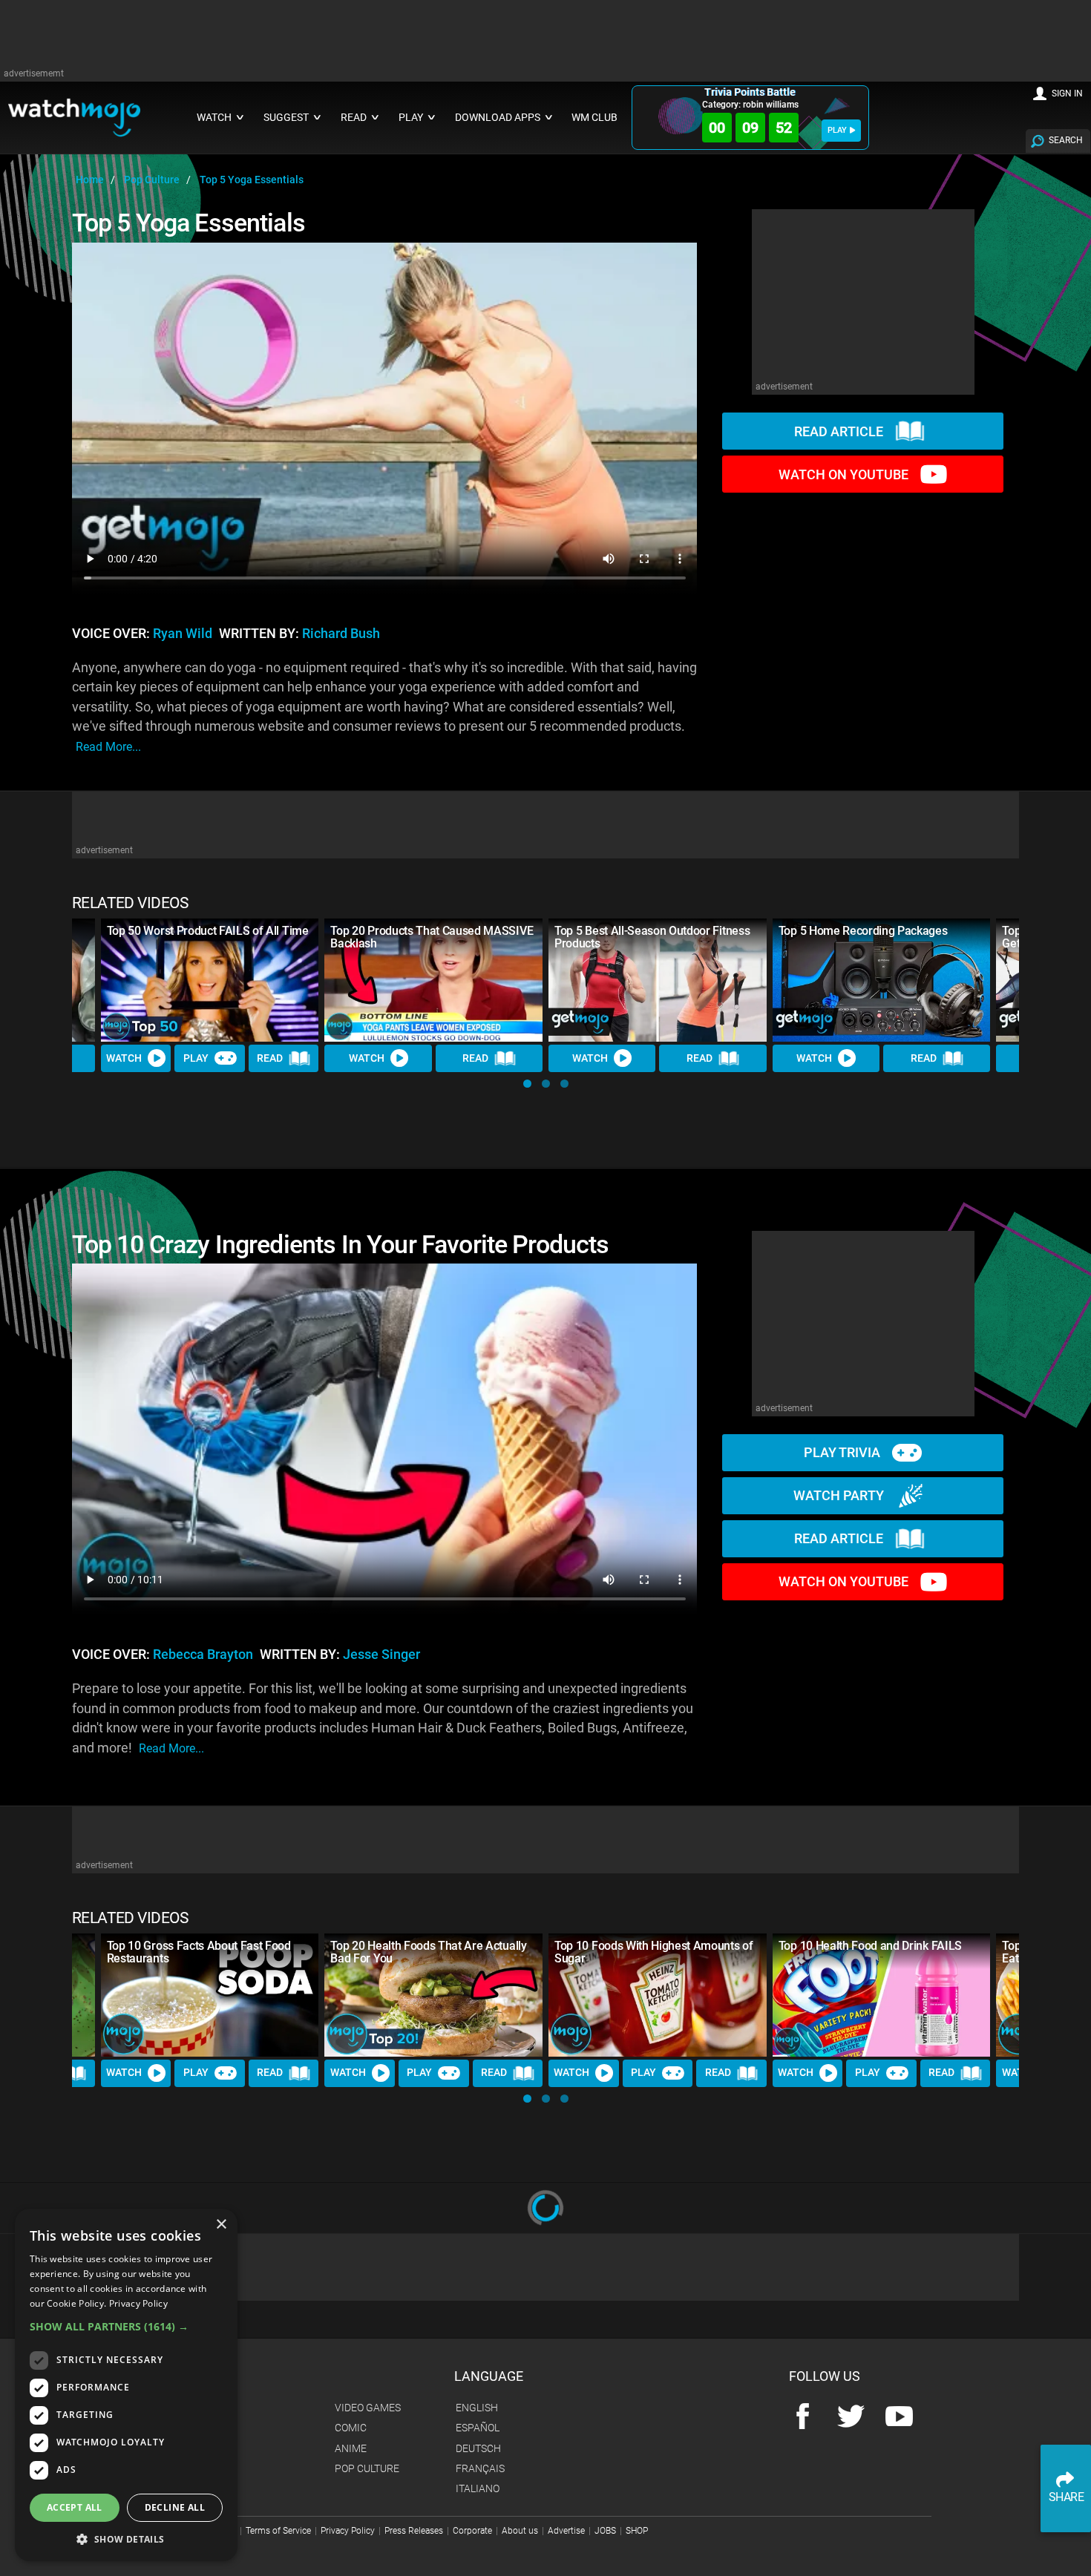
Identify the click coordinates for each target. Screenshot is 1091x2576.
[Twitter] (851, 2418)
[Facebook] (803, 2418)
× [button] (221, 2225)
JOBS (605, 2531)
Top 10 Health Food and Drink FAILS (870, 1946)
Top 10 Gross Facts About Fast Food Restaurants (199, 1952)
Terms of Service (278, 2531)
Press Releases (414, 2531)
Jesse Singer (381, 1655)
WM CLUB (594, 118)
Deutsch (478, 2448)
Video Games (368, 2408)
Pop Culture (367, 2468)
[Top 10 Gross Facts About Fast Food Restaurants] (210, 1995)
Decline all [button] (175, 2507)
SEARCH (1066, 140)
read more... (108, 747)
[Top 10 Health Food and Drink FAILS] (882, 1995)
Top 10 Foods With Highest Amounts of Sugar (653, 1952)
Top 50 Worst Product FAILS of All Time (208, 931)
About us (520, 2531)
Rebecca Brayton (203, 1655)
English (477, 2408)
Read (270, 1058)
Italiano (478, 2488)
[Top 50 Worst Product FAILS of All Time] (210, 980)
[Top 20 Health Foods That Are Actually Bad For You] (433, 1995)
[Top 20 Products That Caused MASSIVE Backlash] (433, 980)
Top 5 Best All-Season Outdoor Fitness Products (652, 937)
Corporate (472, 2531)
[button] (527, 1084)
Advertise (566, 2531)
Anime (351, 2448)
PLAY (837, 130)
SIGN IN (1067, 93)
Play (196, 1058)
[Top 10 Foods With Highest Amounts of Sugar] (658, 1995)
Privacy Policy (348, 2531)
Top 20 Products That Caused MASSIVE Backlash (432, 937)
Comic (351, 2428)
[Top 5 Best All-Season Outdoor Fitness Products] (658, 980)
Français (480, 2468)
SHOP (637, 2531)
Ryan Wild (183, 634)
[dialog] (126, 2385)
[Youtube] (899, 2418)
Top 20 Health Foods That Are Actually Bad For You (428, 1952)
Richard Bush (341, 634)
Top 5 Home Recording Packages (863, 931)
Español (478, 2428)
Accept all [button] (75, 2507)
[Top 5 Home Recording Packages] (882, 980)
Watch (124, 1058)
